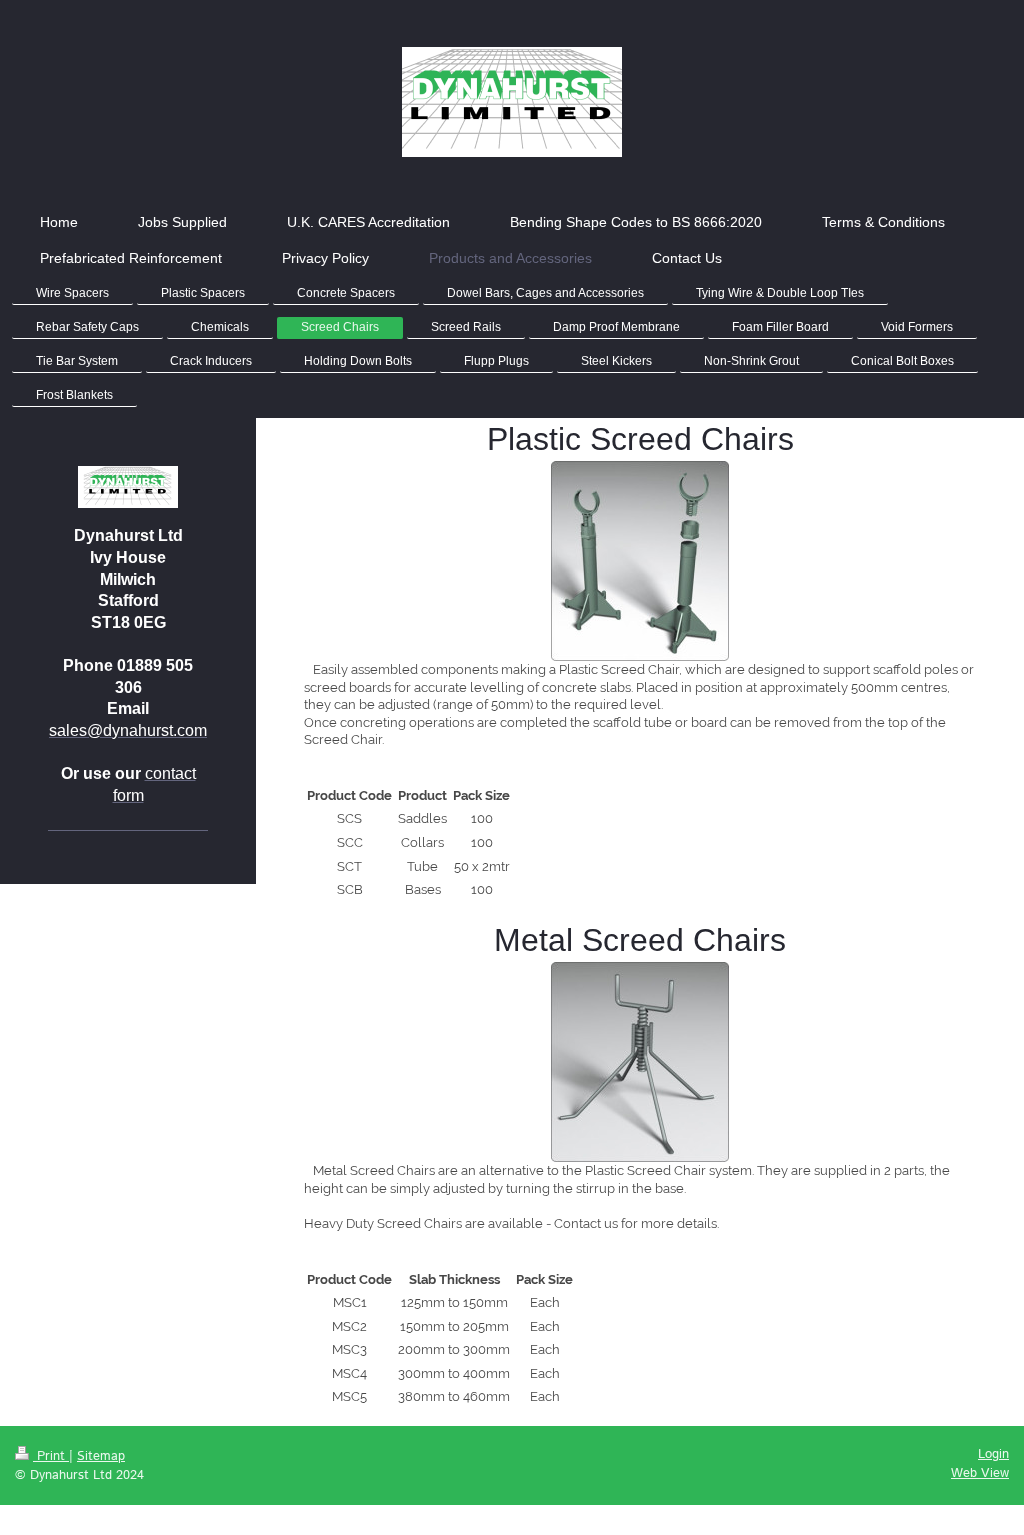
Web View (980, 1473)
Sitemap (101, 1456)
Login (993, 1454)
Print (51, 1456)
